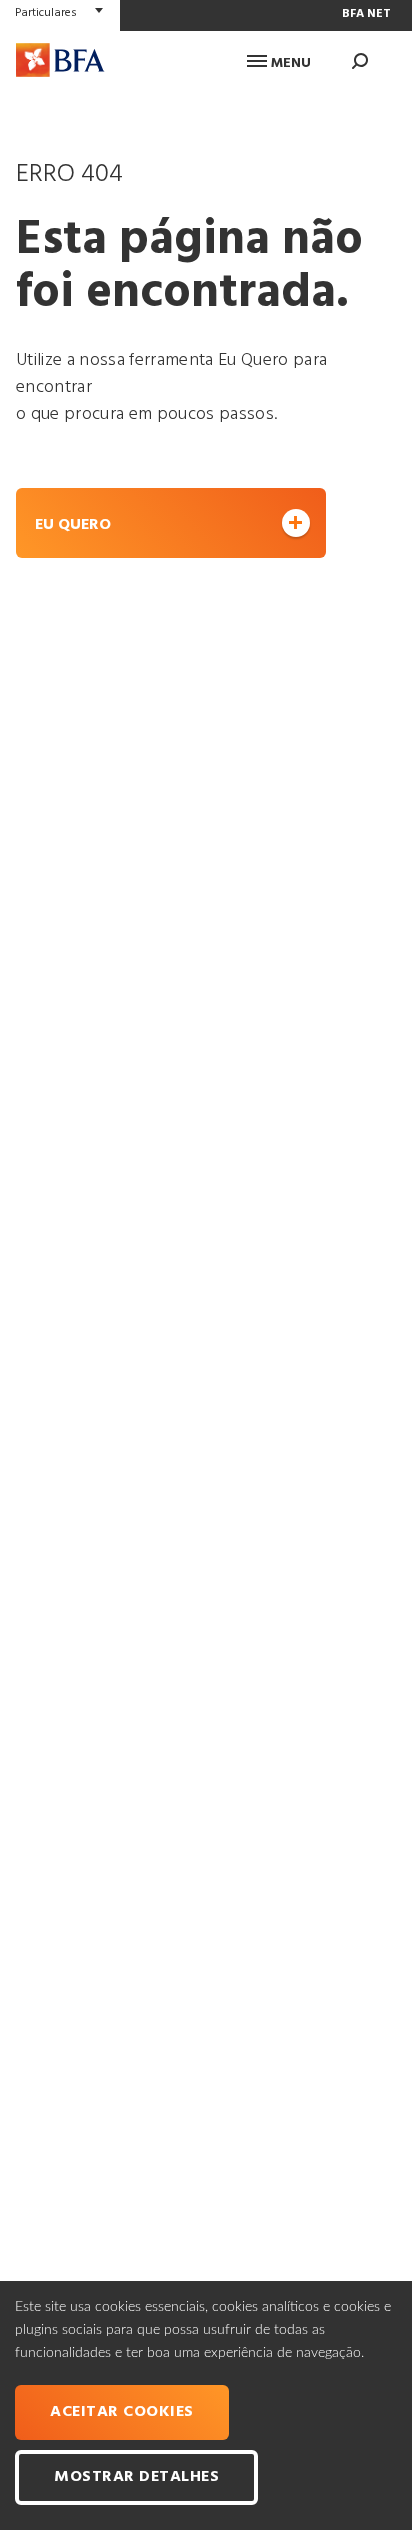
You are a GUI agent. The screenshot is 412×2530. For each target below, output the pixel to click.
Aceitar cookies (122, 2412)
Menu (289, 63)
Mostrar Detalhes (136, 2477)
